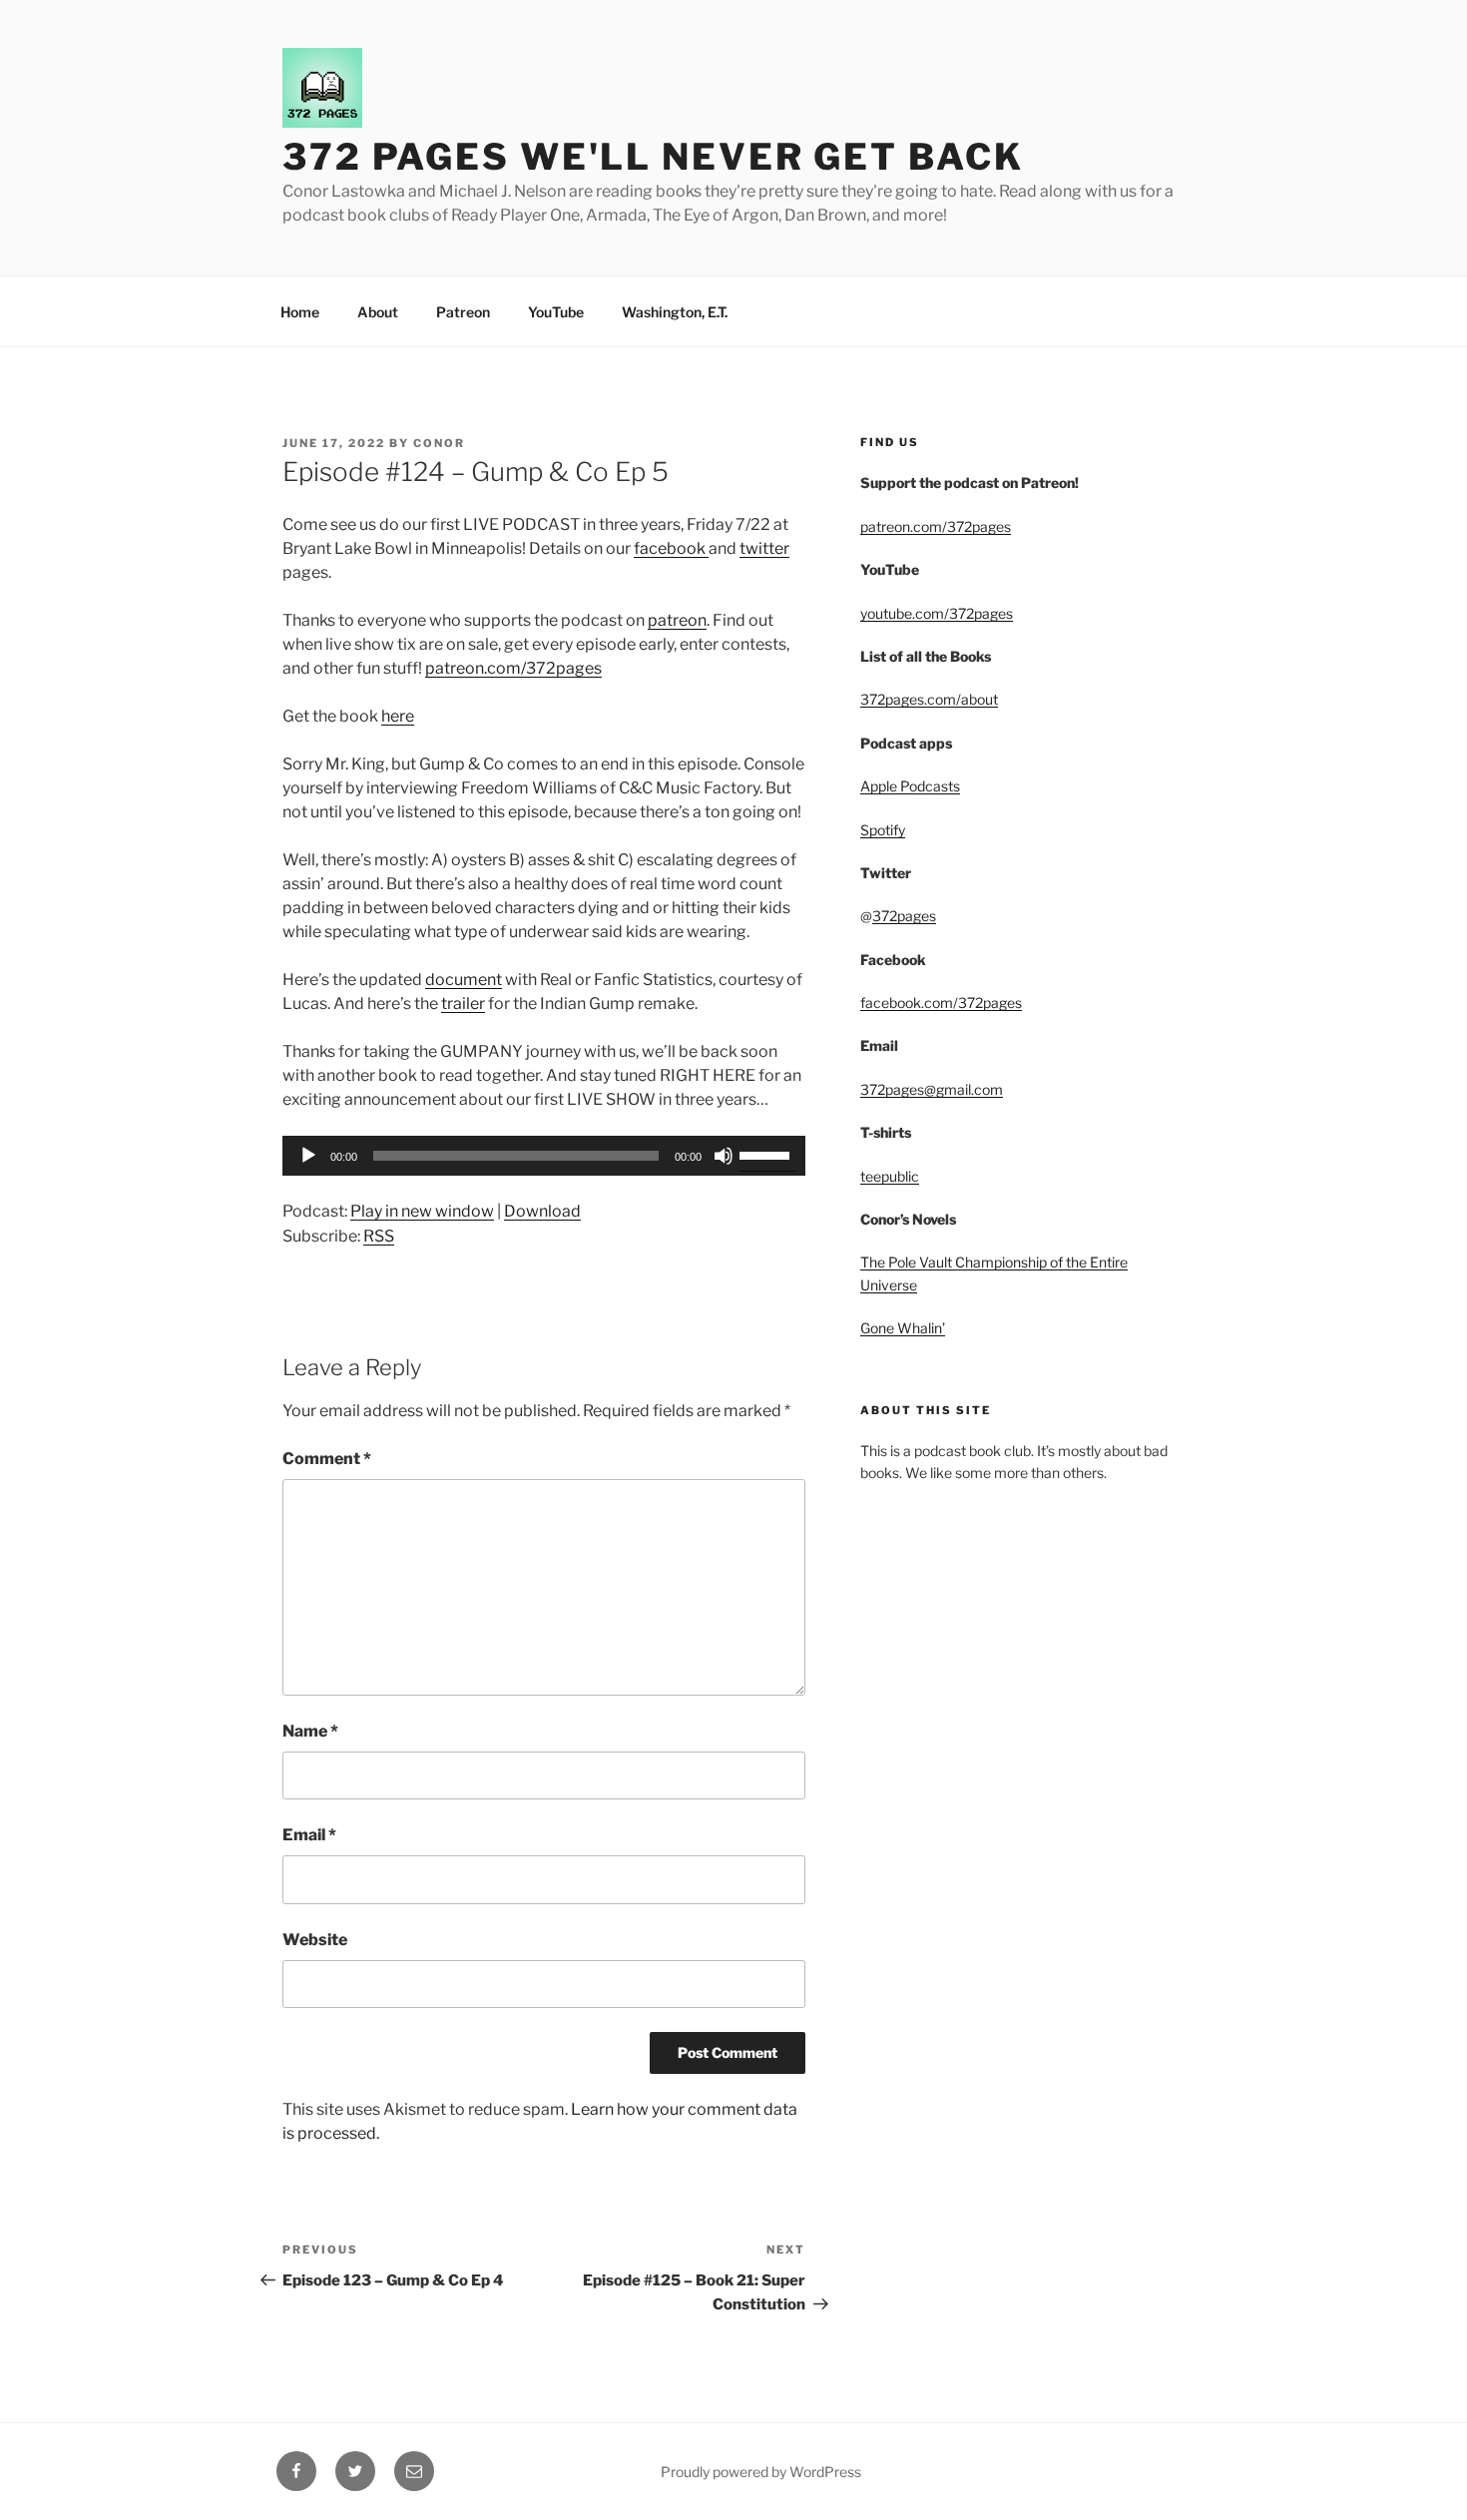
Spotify (883, 830)
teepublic (890, 1176)
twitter (764, 548)
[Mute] (724, 1156)
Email (309, 1835)
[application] (544, 1156)
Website (315, 1940)
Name (310, 1731)
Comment (327, 1459)
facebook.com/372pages (941, 1003)
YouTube (556, 312)
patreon (677, 620)
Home (300, 312)
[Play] (308, 1156)
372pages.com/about (929, 699)
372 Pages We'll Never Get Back (653, 157)
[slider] (767, 1154)
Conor (439, 443)
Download (542, 1211)
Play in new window (422, 1211)
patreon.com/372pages (513, 668)
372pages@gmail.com (932, 1089)
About (378, 312)
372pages (904, 916)
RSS (379, 1236)
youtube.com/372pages (937, 613)
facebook (671, 548)
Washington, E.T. (675, 312)
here (398, 716)
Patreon (463, 312)
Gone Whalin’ (903, 1328)
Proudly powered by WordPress (761, 2472)
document (464, 980)
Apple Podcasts (910, 786)
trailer (463, 1004)
